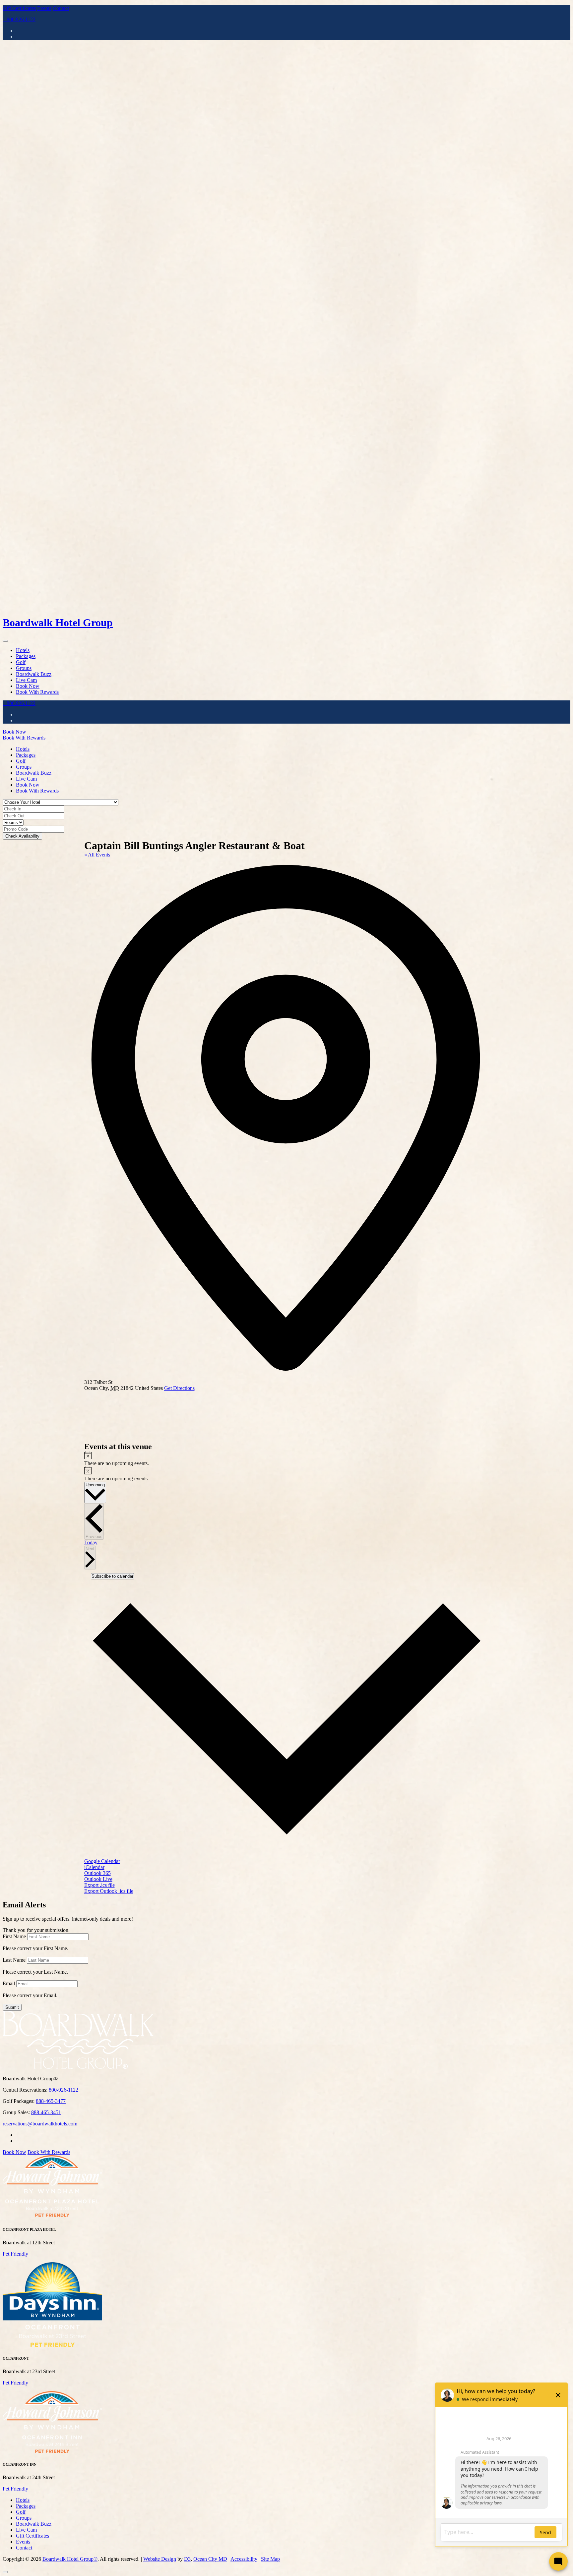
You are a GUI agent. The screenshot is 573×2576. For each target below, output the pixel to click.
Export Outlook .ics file (109, 1891)
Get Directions (179, 1388)
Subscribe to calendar (112, 1576)
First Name (14, 1936)
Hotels (23, 650)
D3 (187, 2559)
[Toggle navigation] (5, 641)
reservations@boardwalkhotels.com (40, 2124)
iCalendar (94, 1867)
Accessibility (244, 2559)
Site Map (270, 2559)
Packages (26, 656)
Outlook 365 (97, 1873)
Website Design (160, 2559)
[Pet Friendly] (52, 2216)
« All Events (97, 855)
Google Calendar (102, 1861)
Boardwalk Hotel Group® (70, 2559)
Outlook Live (98, 1879)
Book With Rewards (37, 692)
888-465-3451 (46, 2112)
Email (9, 1983)
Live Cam (26, 680)
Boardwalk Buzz (34, 674)
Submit (12, 2007)
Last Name (14, 1960)
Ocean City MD (210, 2559)
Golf (21, 662)
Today (91, 1542)
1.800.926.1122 (19, 19)
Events (44, 8)
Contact (61, 8)
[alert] (287, 1459)
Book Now (28, 686)
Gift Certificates (19, 8)
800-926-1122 (64, 2090)
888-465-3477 (51, 2101)
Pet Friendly (15, 2254)
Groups (24, 668)
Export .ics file (99, 1885)
